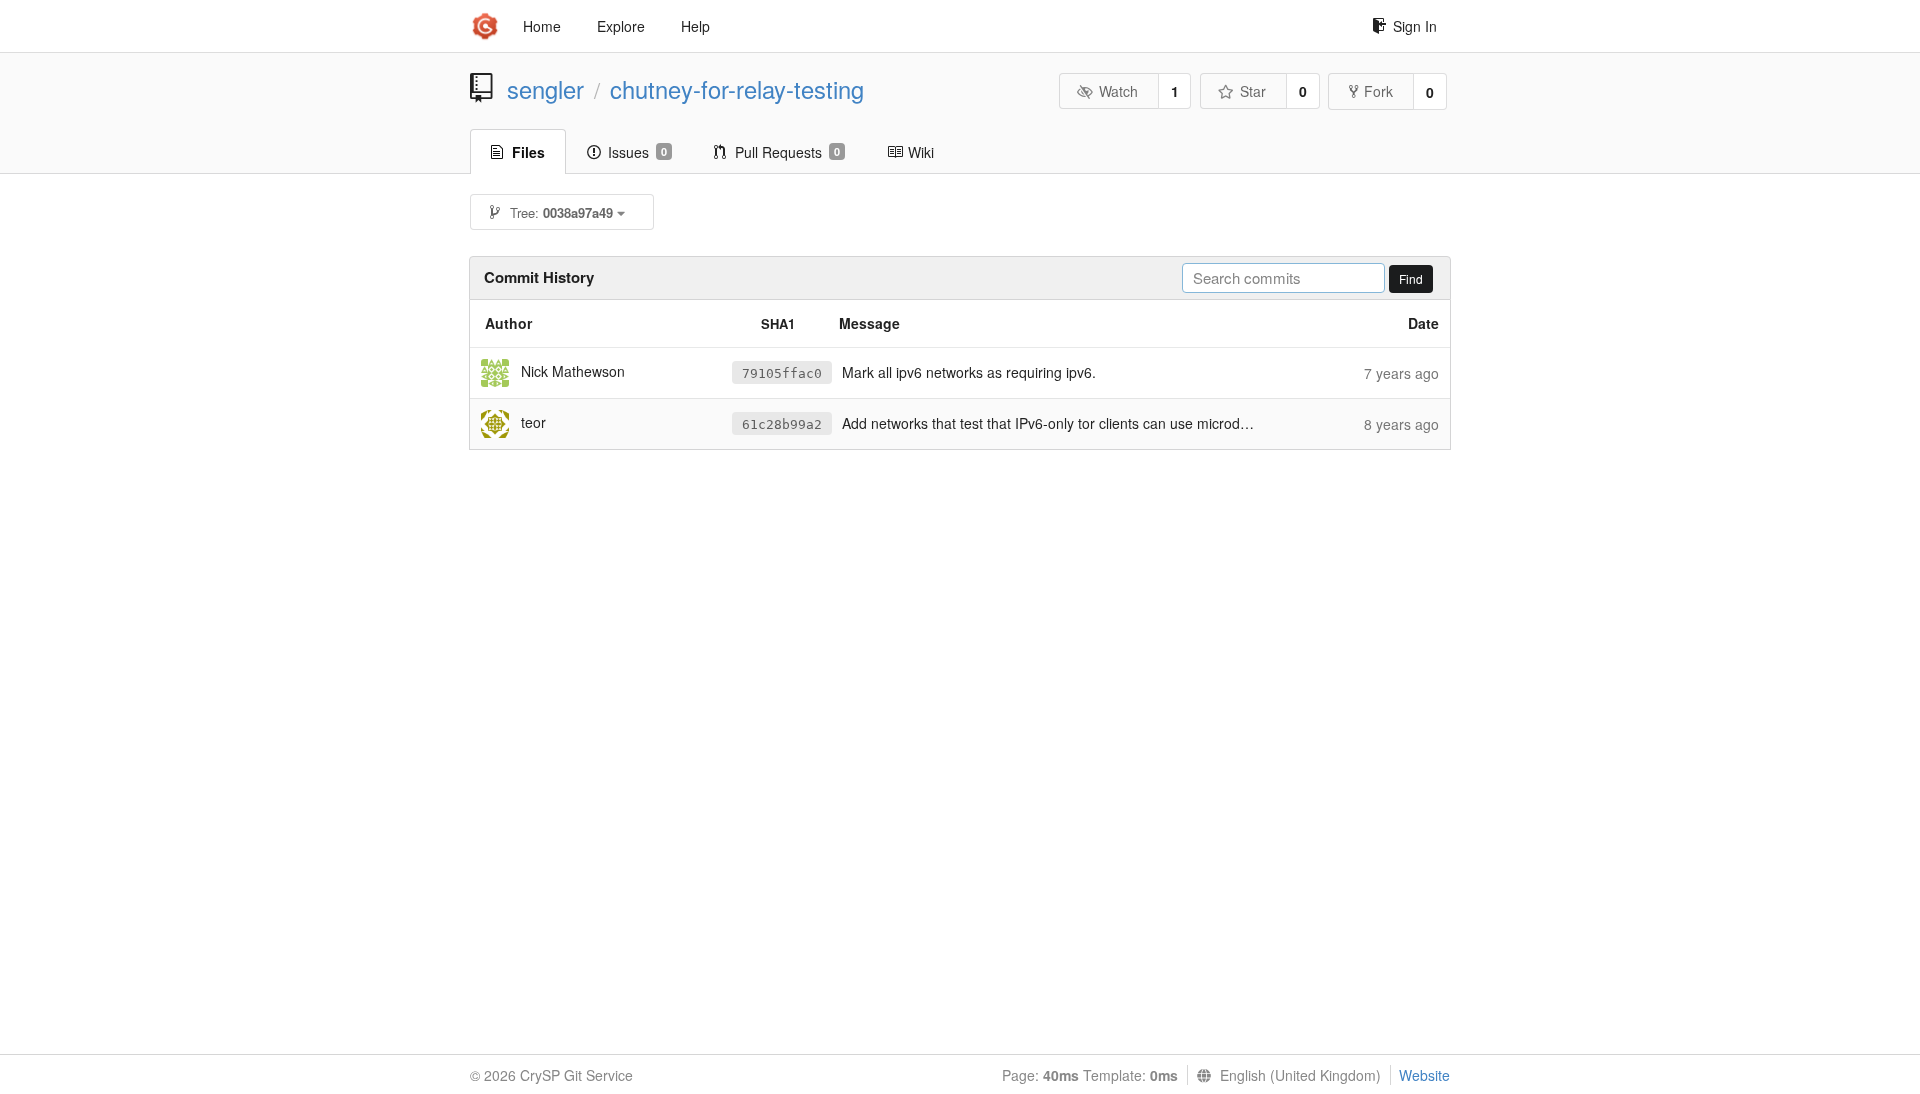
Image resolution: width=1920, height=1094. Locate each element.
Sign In (1415, 26)
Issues (637, 152)
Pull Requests (787, 152)
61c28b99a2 (782, 424)
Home (542, 26)
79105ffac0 (782, 373)
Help (695, 26)
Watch (1118, 91)
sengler (545, 89)
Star (1253, 91)
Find (1411, 278)
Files (528, 152)
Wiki (921, 152)
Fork (1378, 91)
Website (1424, 1075)
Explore (621, 26)
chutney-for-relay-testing (737, 89)
